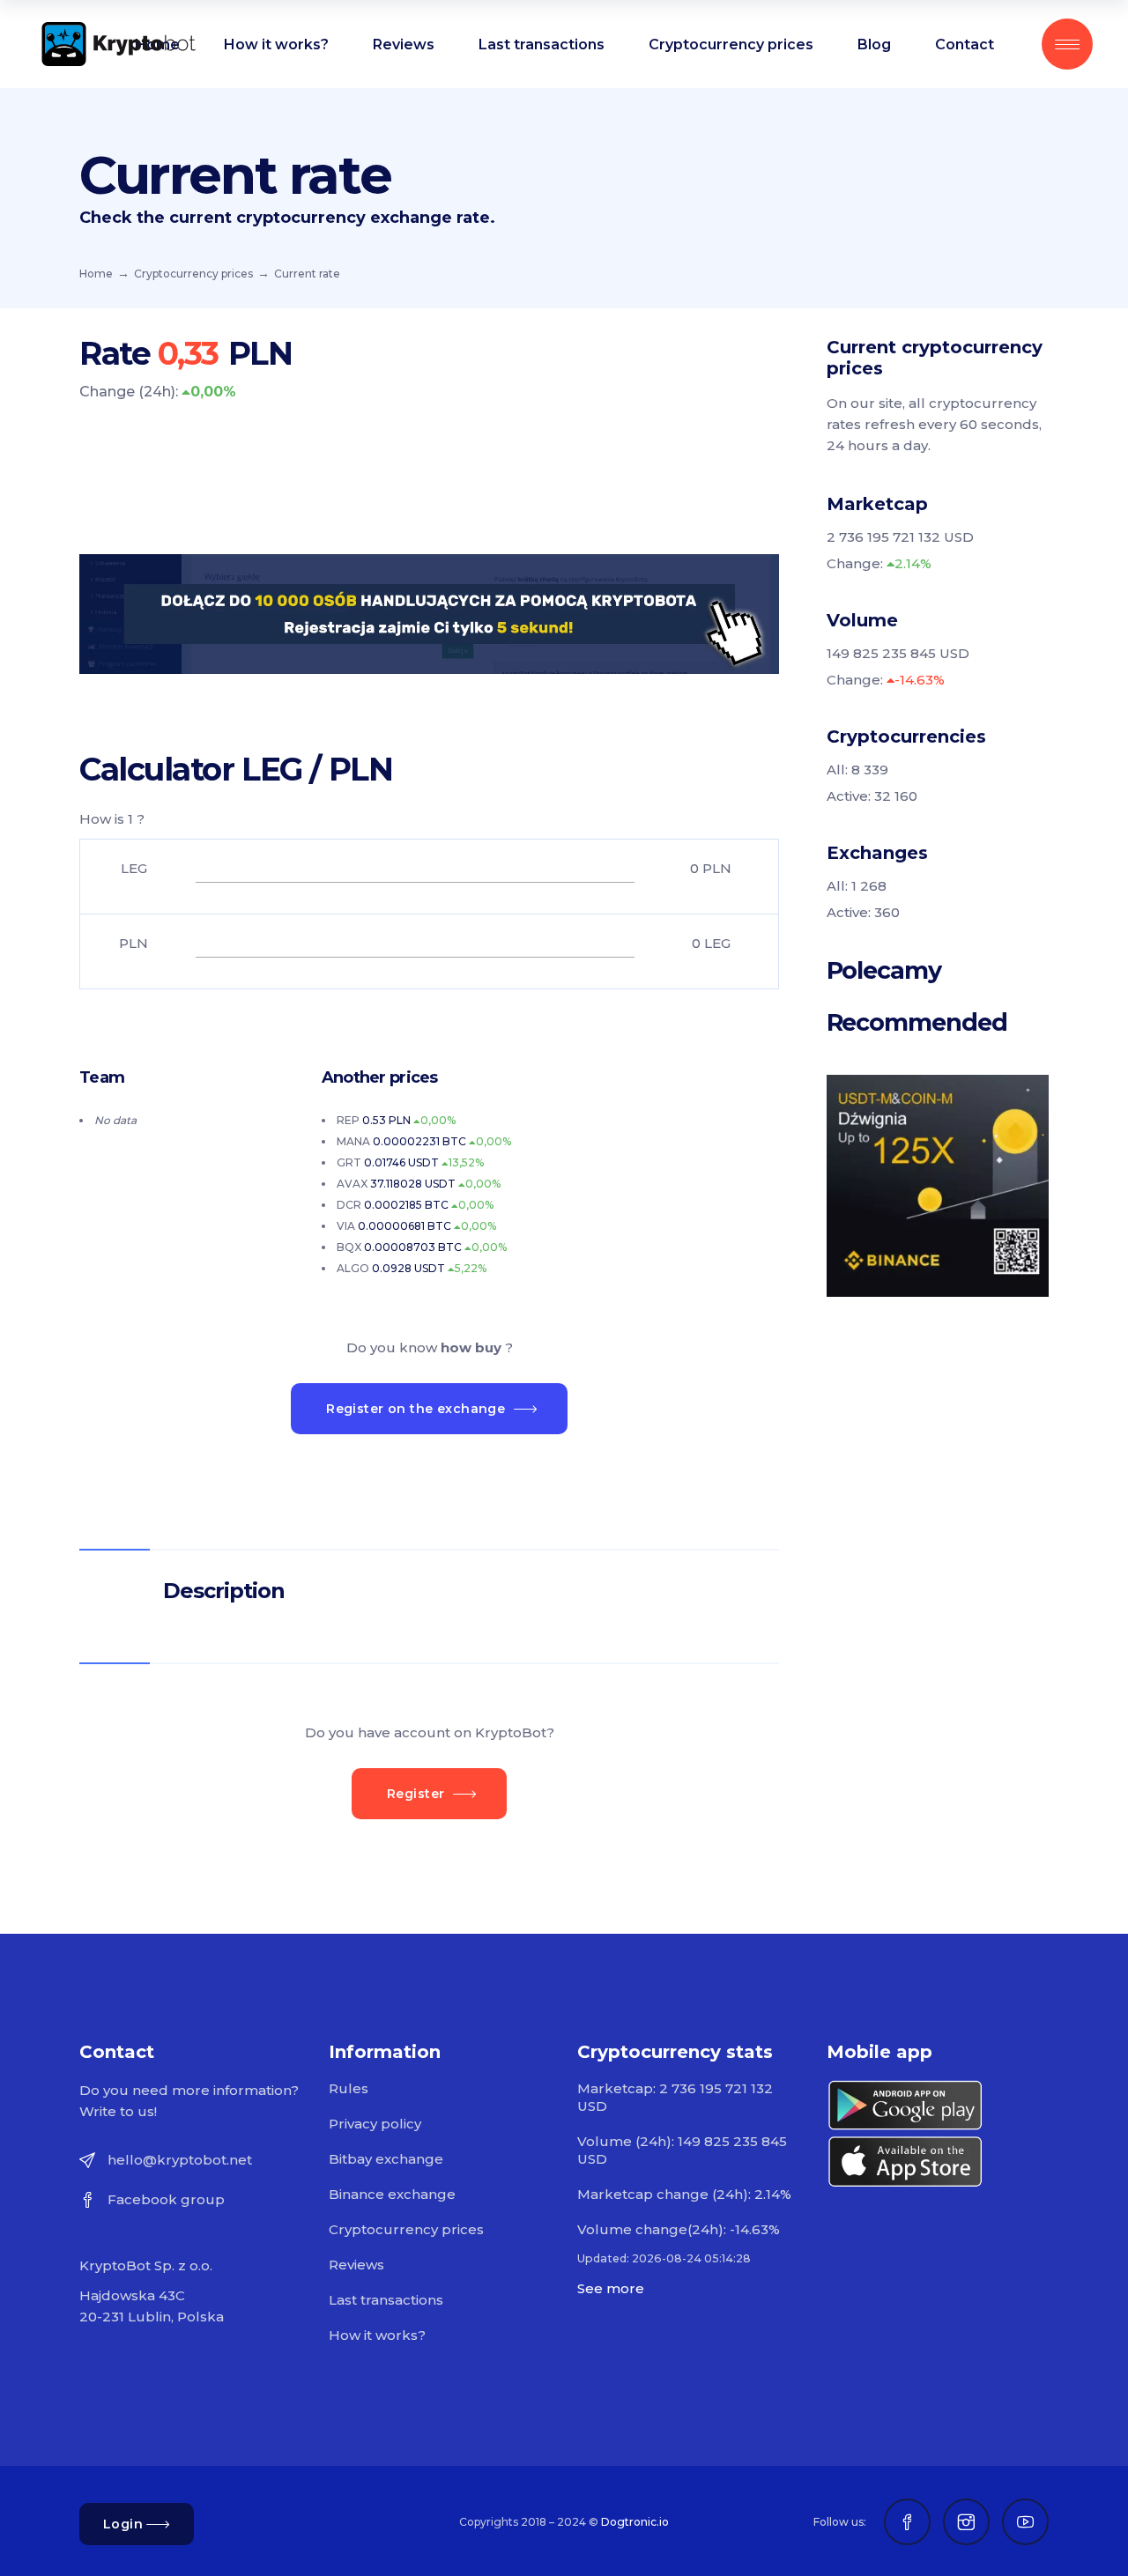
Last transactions (386, 2300)
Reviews (356, 2265)
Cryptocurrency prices (193, 274)
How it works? (377, 2335)
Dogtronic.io (635, 2522)
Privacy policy (375, 2124)
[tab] (429, 1590)
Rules (349, 2088)
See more (611, 2288)
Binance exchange (392, 2194)
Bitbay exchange (386, 2159)
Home (96, 274)
